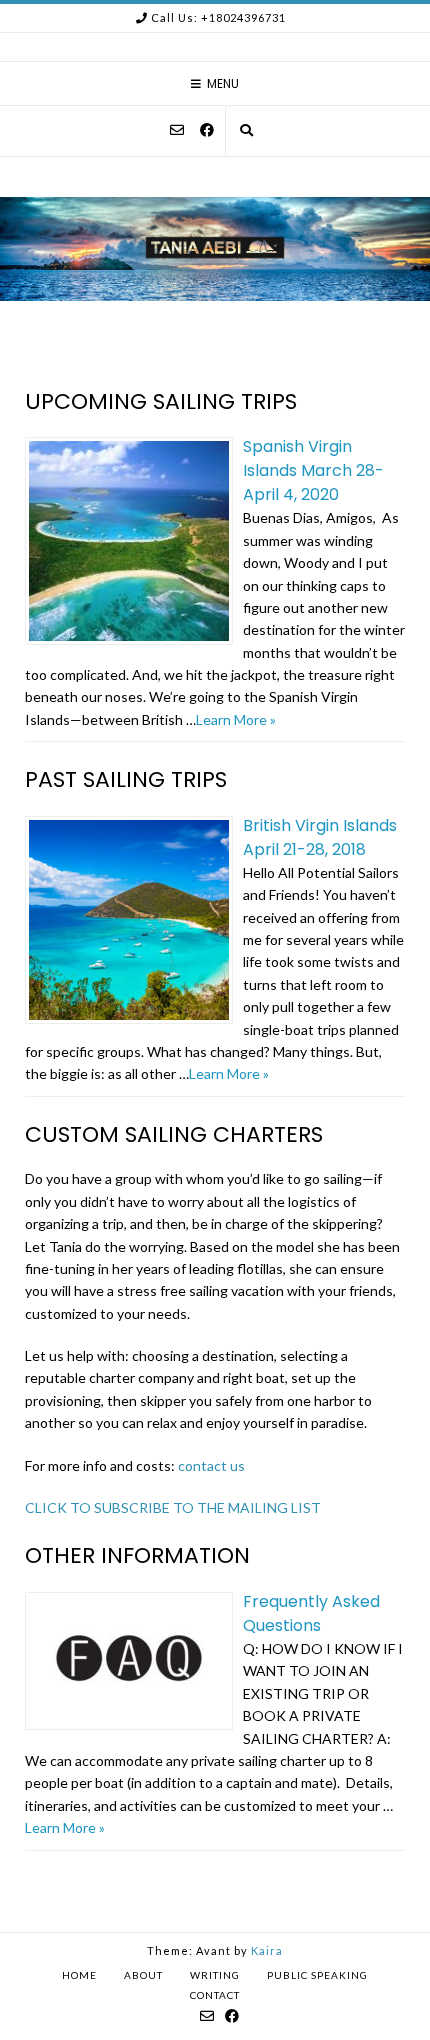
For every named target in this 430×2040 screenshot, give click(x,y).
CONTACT (215, 1995)
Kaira (267, 1950)
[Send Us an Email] (177, 130)
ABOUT (143, 1975)
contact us (211, 1465)
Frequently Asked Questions (311, 1613)
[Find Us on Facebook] (207, 130)
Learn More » (236, 719)
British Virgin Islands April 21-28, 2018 (320, 837)
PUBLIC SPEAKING (317, 1975)
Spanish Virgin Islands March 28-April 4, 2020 (313, 470)
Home (79, 1975)
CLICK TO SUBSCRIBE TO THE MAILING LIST (173, 1507)
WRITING (215, 1975)
